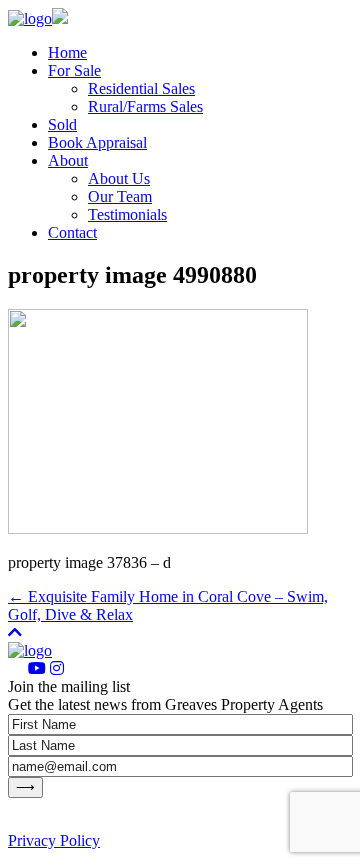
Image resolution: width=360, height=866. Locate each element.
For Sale (74, 70)
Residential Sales (141, 88)
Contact (72, 232)
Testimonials (127, 214)
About (68, 160)
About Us (119, 178)
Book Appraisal (97, 142)
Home (67, 52)
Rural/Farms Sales (145, 106)
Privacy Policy (54, 840)
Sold (62, 124)
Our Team (120, 196)
